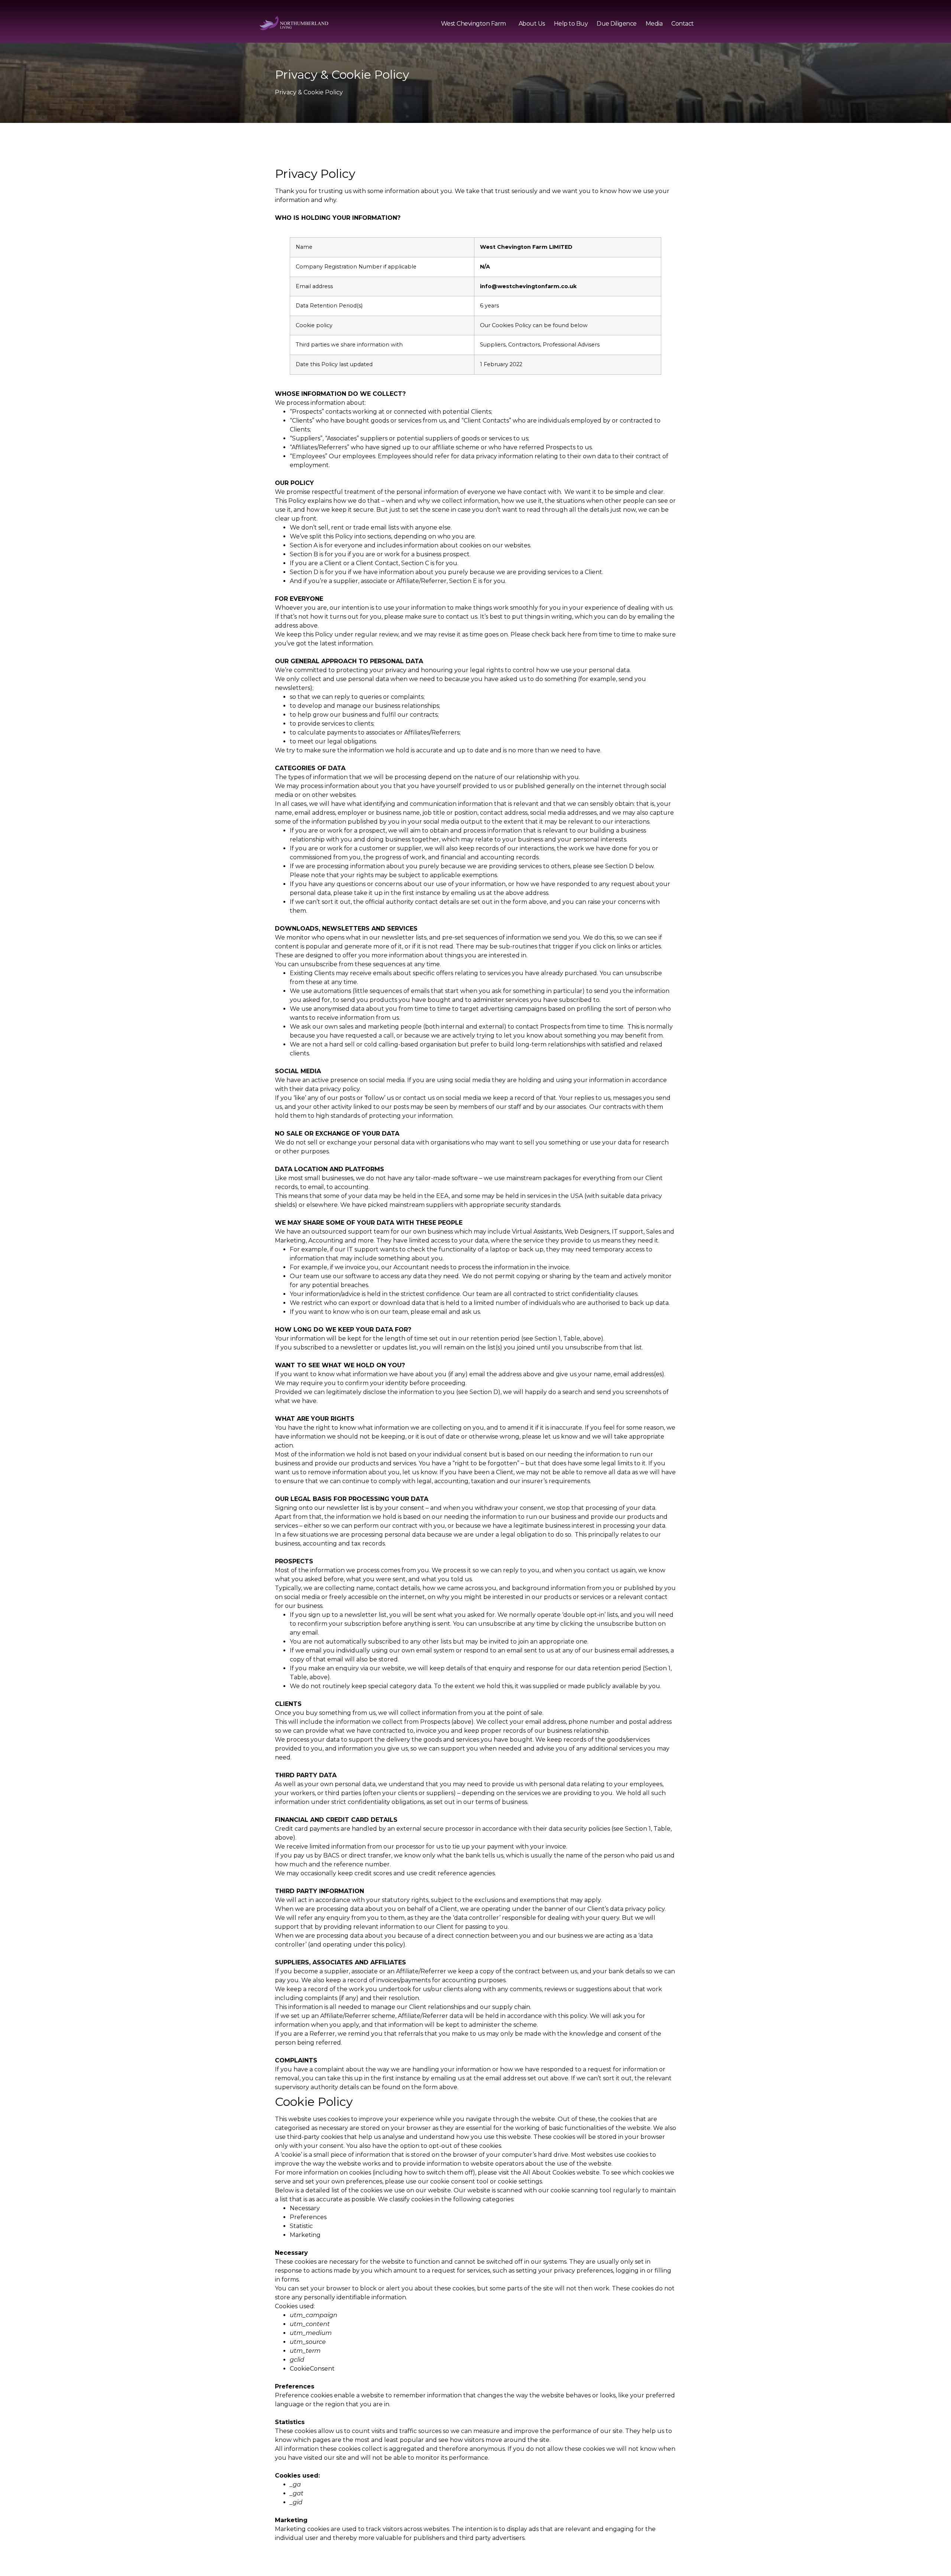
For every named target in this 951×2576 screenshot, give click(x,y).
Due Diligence (617, 24)
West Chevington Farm (473, 24)
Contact (683, 24)
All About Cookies (549, 2173)
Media (654, 24)
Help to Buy (571, 24)
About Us (532, 24)
